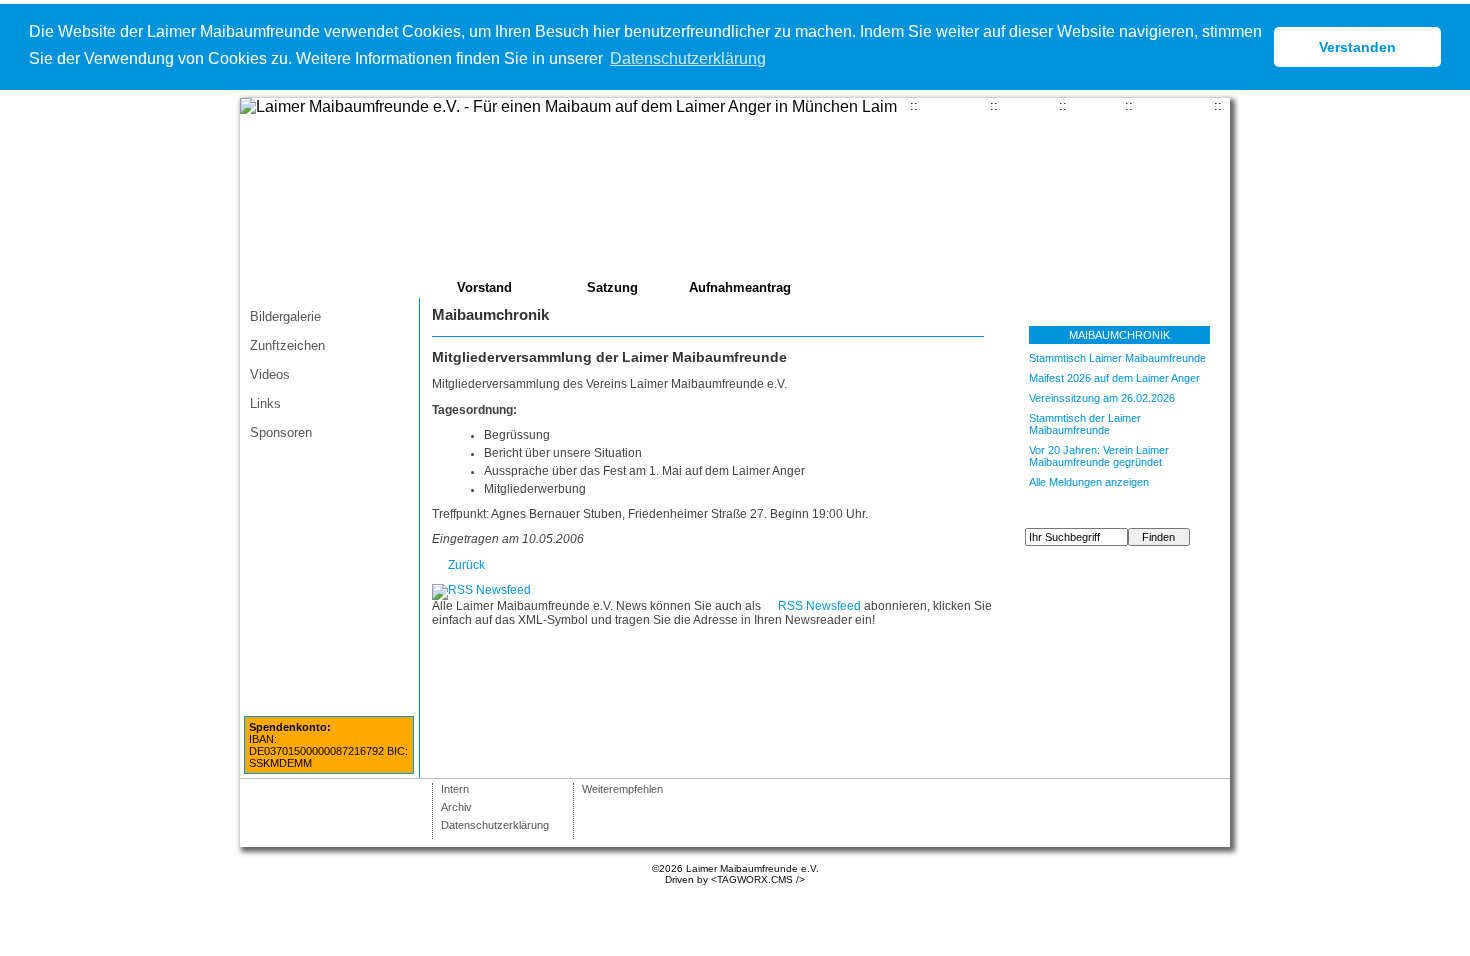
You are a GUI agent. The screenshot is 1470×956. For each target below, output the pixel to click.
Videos (270, 374)
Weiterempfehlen (622, 789)
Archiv (456, 807)
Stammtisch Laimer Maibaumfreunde (1117, 358)
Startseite (954, 105)
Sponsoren (281, 432)
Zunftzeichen (287, 345)
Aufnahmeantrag (740, 287)
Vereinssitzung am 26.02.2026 (1102, 398)
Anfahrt (1096, 105)
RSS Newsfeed (819, 606)
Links (265, 403)
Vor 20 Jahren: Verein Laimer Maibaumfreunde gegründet (1099, 456)
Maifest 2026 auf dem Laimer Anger (1114, 378)
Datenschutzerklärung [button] (688, 58)
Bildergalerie (285, 316)
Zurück (466, 565)
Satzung (612, 287)
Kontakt (1028, 105)
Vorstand (484, 287)
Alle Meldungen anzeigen (1089, 482)
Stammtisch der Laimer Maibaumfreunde (1085, 424)
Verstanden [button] (1357, 47)
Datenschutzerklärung (495, 825)
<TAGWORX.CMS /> (758, 879)
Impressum (1173, 105)
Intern (455, 789)
